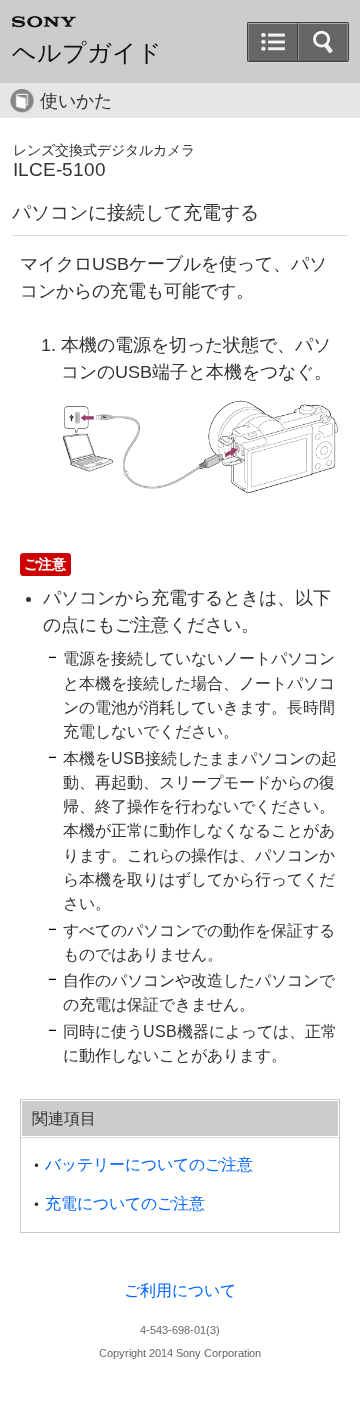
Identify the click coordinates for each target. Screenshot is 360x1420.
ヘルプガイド (87, 53)
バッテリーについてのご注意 (149, 1164)
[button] (323, 42)
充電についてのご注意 (125, 1203)
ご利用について (180, 1290)
